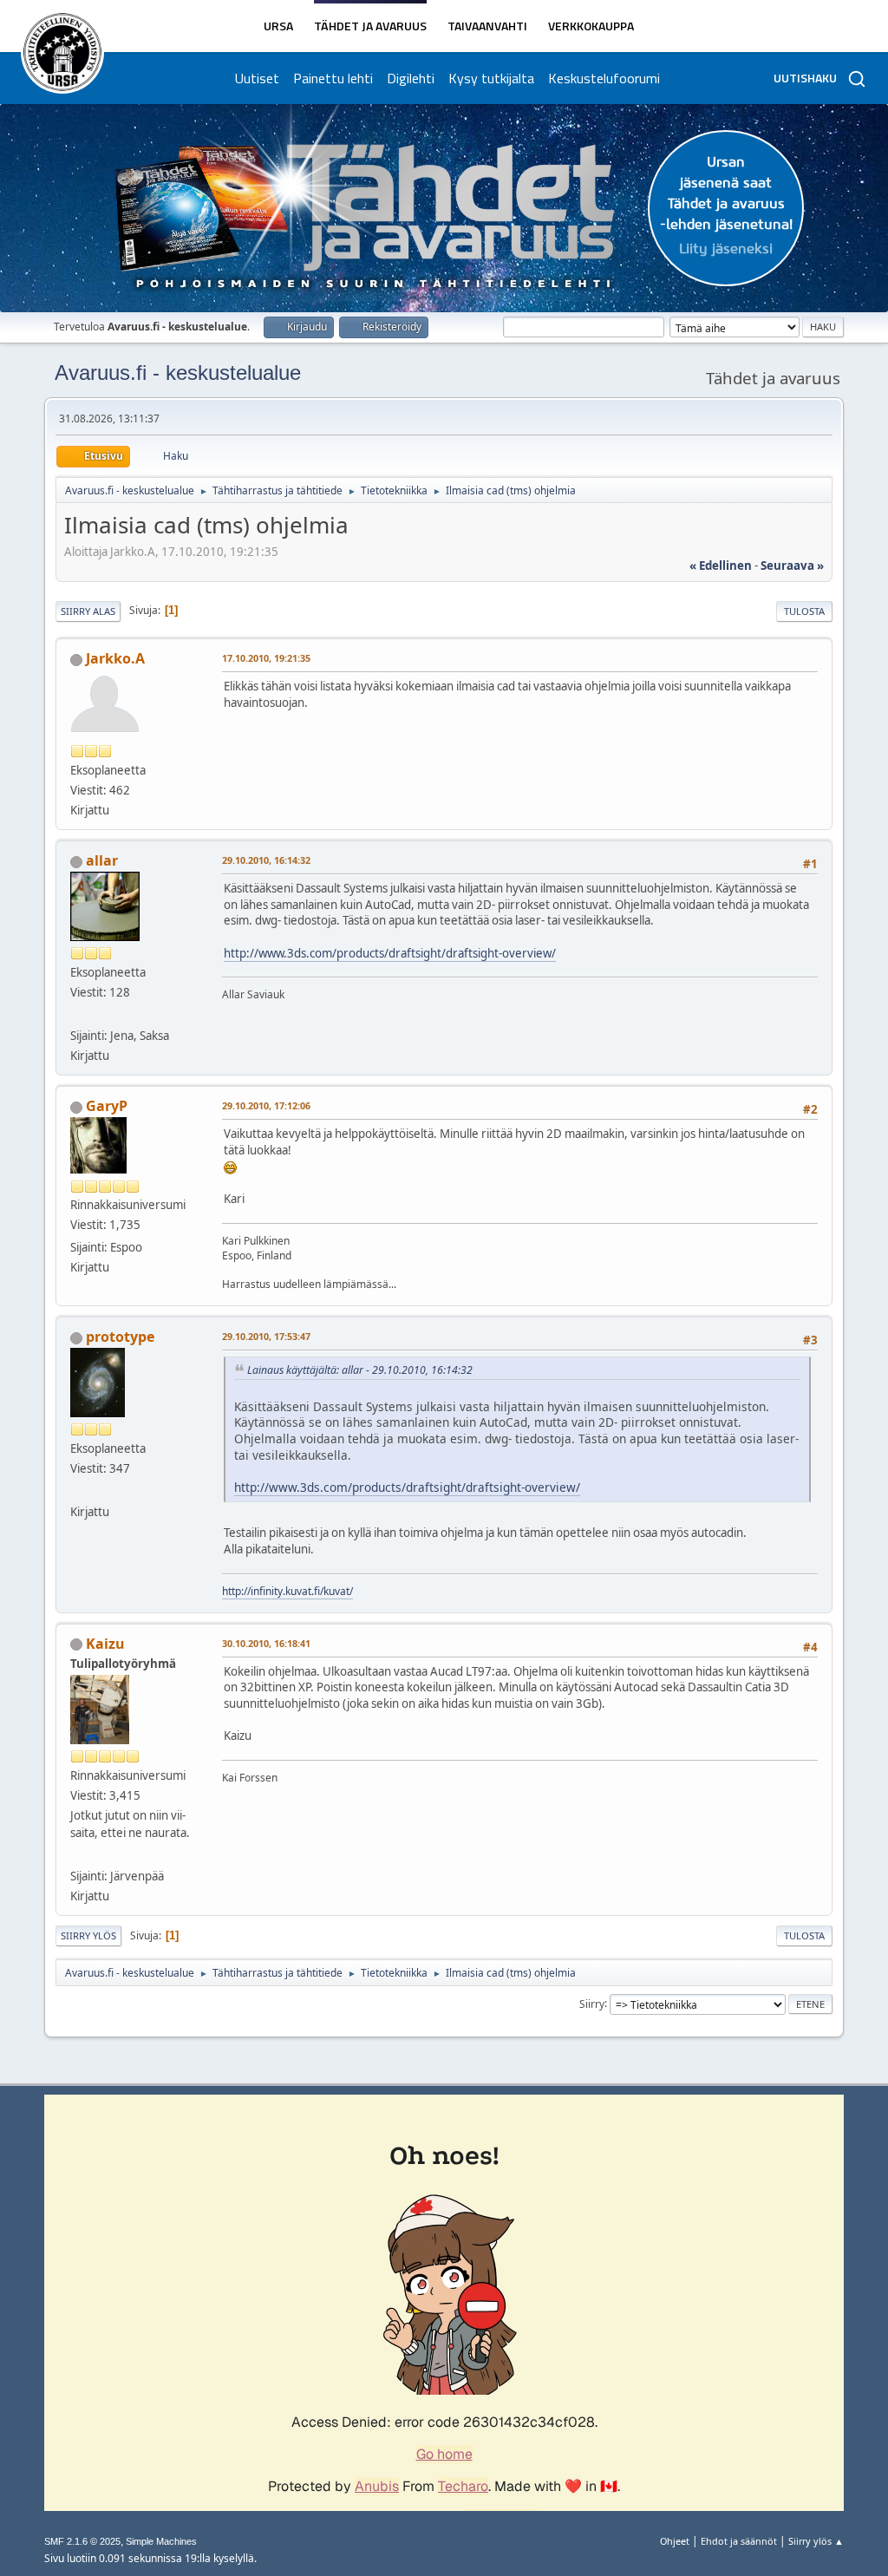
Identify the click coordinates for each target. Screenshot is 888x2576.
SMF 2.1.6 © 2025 (82, 2541)
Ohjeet (675, 2541)
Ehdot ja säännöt (739, 2541)
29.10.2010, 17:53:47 (266, 1336)
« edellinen (721, 566)
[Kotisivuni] (77, 1015)
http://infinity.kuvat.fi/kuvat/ (287, 1591)
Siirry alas (88, 611)
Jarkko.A (115, 658)
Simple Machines (161, 2541)
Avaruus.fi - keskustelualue (178, 373)
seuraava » (792, 566)
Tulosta (804, 611)
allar (102, 860)
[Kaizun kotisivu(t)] (77, 1855)
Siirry (592, 2003)
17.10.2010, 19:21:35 (266, 658)
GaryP (107, 1106)
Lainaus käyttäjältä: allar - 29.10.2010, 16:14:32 (360, 1370)
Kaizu (105, 1644)
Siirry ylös (88, 1935)
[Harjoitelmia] (77, 1491)
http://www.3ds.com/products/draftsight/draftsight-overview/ (390, 953)
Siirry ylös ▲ (816, 2541)
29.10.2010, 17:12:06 (266, 1105)
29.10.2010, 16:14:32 (266, 860)
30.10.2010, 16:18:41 (266, 1643)
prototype (120, 1337)
